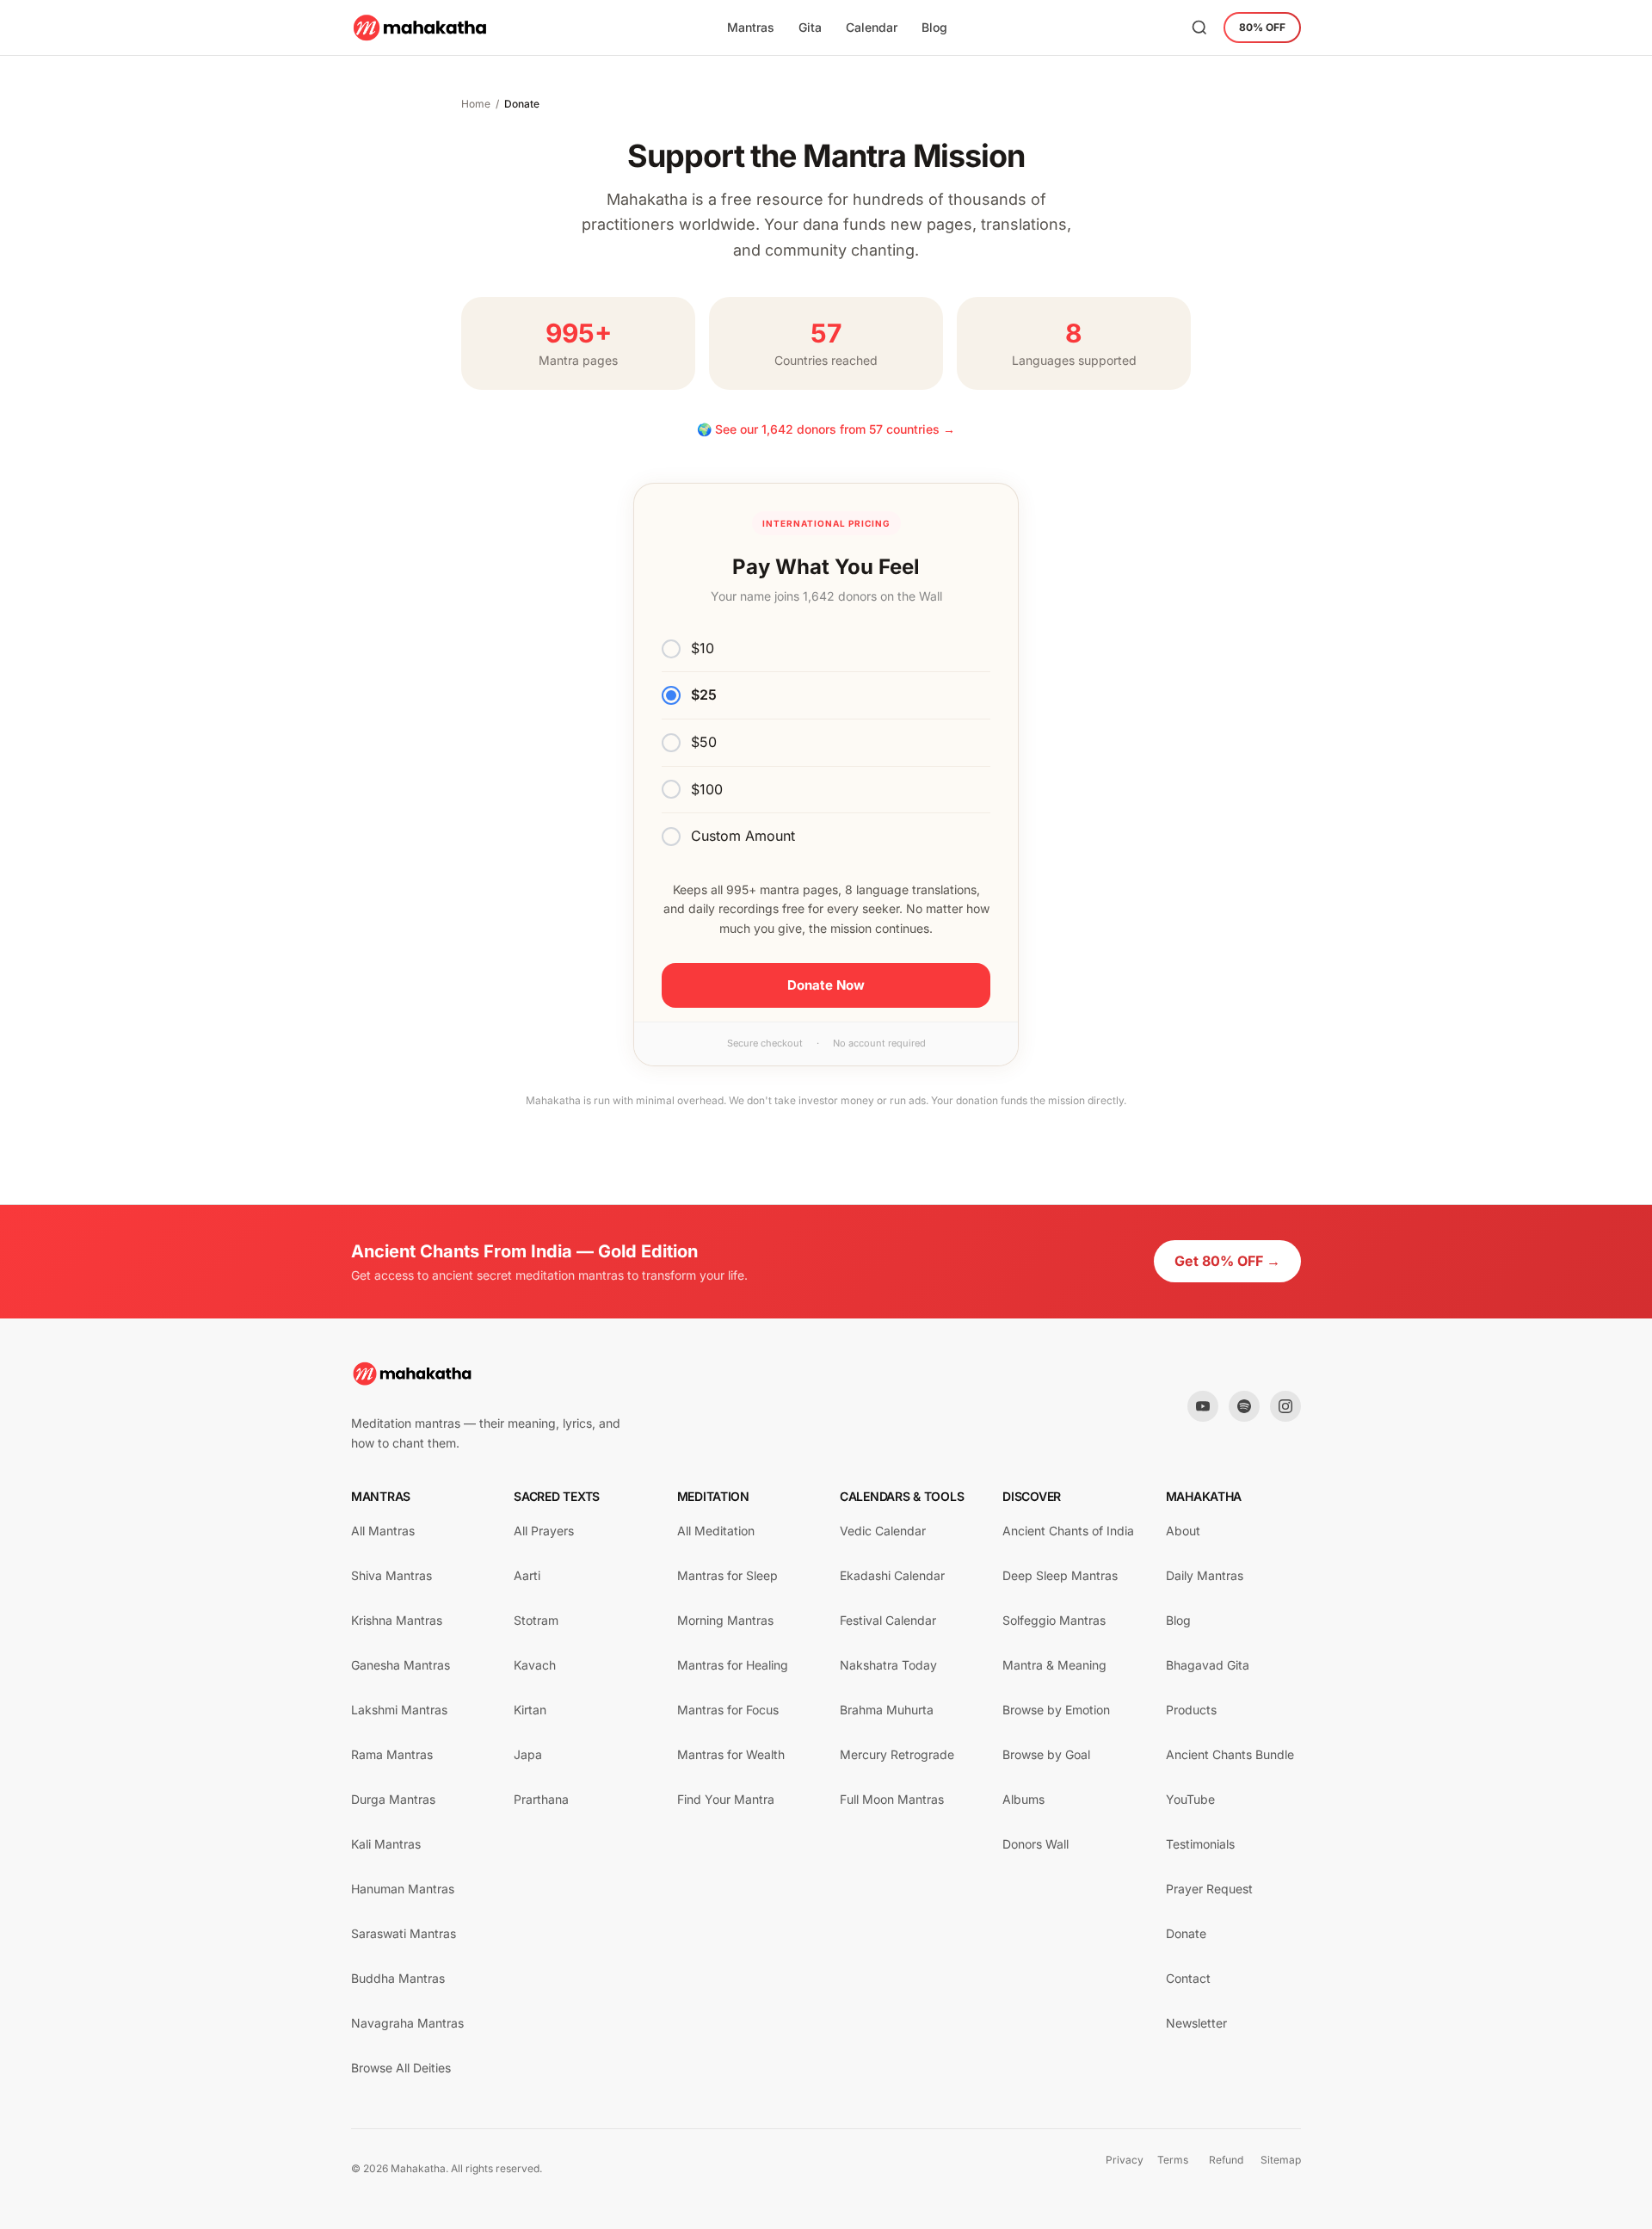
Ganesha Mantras (401, 1665)
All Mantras (383, 1531)
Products (1191, 1710)
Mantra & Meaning (1054, 1665)
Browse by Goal (1046, 1754)
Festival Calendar (888, 1620)
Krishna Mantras (397, 1620)
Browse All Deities (401, 2068)
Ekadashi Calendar (892, 1575)
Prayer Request (1209, 1889)
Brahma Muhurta (887, 1710)
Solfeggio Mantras (1054, 1620)
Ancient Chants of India (1068, 1531)
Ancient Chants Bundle (1230, 1754)
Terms (1173, 2160)
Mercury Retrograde (897, 1754)
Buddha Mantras (398, 1978)
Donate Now (826, 985)
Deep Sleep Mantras (1060, 1575)
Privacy (1125, 2160)
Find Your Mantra (726, 1799)
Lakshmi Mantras (399, 1710)
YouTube (1190, 1799)
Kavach (535, 1665)
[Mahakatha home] (421, 28)
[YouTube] (1203, 1406)
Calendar (872, 27)
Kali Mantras (386, 1844)
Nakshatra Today (888, 1665)
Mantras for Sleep (727, 1575)
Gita (810, 27)
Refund (1226, 2160)
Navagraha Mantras (407, 2023)
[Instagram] (1285, 1406)
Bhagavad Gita (1208, 1665)
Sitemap (1281, 2160)
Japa (528, 1754)
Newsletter (1196, 2023)
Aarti (527, 1575)
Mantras (751, 27)
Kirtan (530, 1710)
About (1183, 1531)
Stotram (536, 1620)
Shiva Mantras (391, 1575)
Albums (1023, 1799)
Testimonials (1200, 1844)
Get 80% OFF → (1227, 1261)
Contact (1188, 1978)
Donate (1186, 1933)
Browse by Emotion (1056, 1710)
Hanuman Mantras (403, 1889)
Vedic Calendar (883, 1531)
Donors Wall (1036, 1844)
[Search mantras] (1199, 28)
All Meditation (716, 1531)
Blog (934, 27)
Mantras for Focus (728, 1710)
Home (476, 104)
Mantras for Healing (733, 1665)
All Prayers (544, 1531)
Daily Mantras (1205, 1575)
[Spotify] (1244, 1406)
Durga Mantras (393, 1799)
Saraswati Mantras (404, 1933)
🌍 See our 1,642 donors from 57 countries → (826, 429)
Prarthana (541, 1799)
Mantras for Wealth (731, 1754)
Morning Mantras (725, 1620)
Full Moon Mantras (892, 1799)
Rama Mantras (392, 1754)
